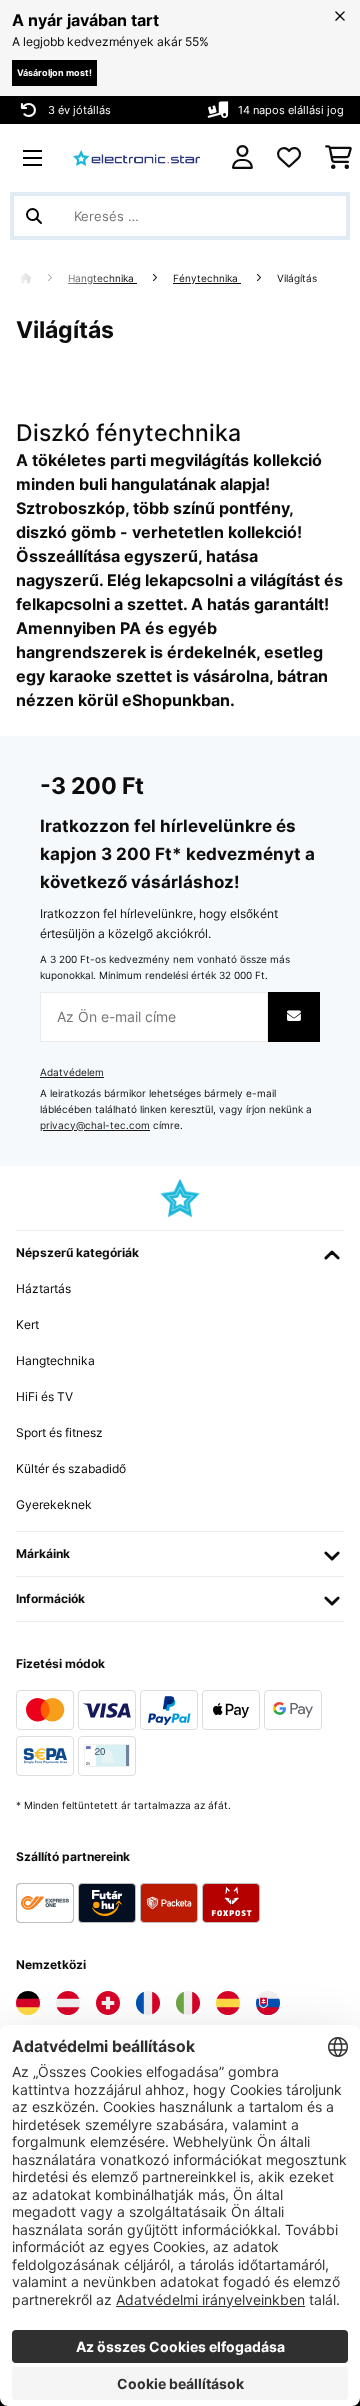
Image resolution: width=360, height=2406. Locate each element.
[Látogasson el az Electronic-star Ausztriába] (68, 2003)
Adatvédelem (72, 1072)
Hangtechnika (102, 278)
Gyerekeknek (54, 1504)
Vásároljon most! (54, 72)
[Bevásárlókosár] (338, 158)
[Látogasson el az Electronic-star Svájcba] (108, 2003)
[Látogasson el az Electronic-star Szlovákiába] (268, 2003)
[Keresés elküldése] (34, 216)
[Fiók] (242, 157)
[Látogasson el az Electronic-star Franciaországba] (148, 2003)
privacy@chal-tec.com (95, 1125)
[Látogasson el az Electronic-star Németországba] (28, 2003)
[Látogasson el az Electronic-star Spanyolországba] (228, 2003)
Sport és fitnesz (59, 1432)
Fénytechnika (207, 278)
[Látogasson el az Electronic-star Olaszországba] (188, 2003)
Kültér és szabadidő (71, 1468)
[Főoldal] (44, 278)
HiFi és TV (44, 1396)
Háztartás (43, 1288)
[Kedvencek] (289, 158)
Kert (27, 1324)
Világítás (298, 278)
